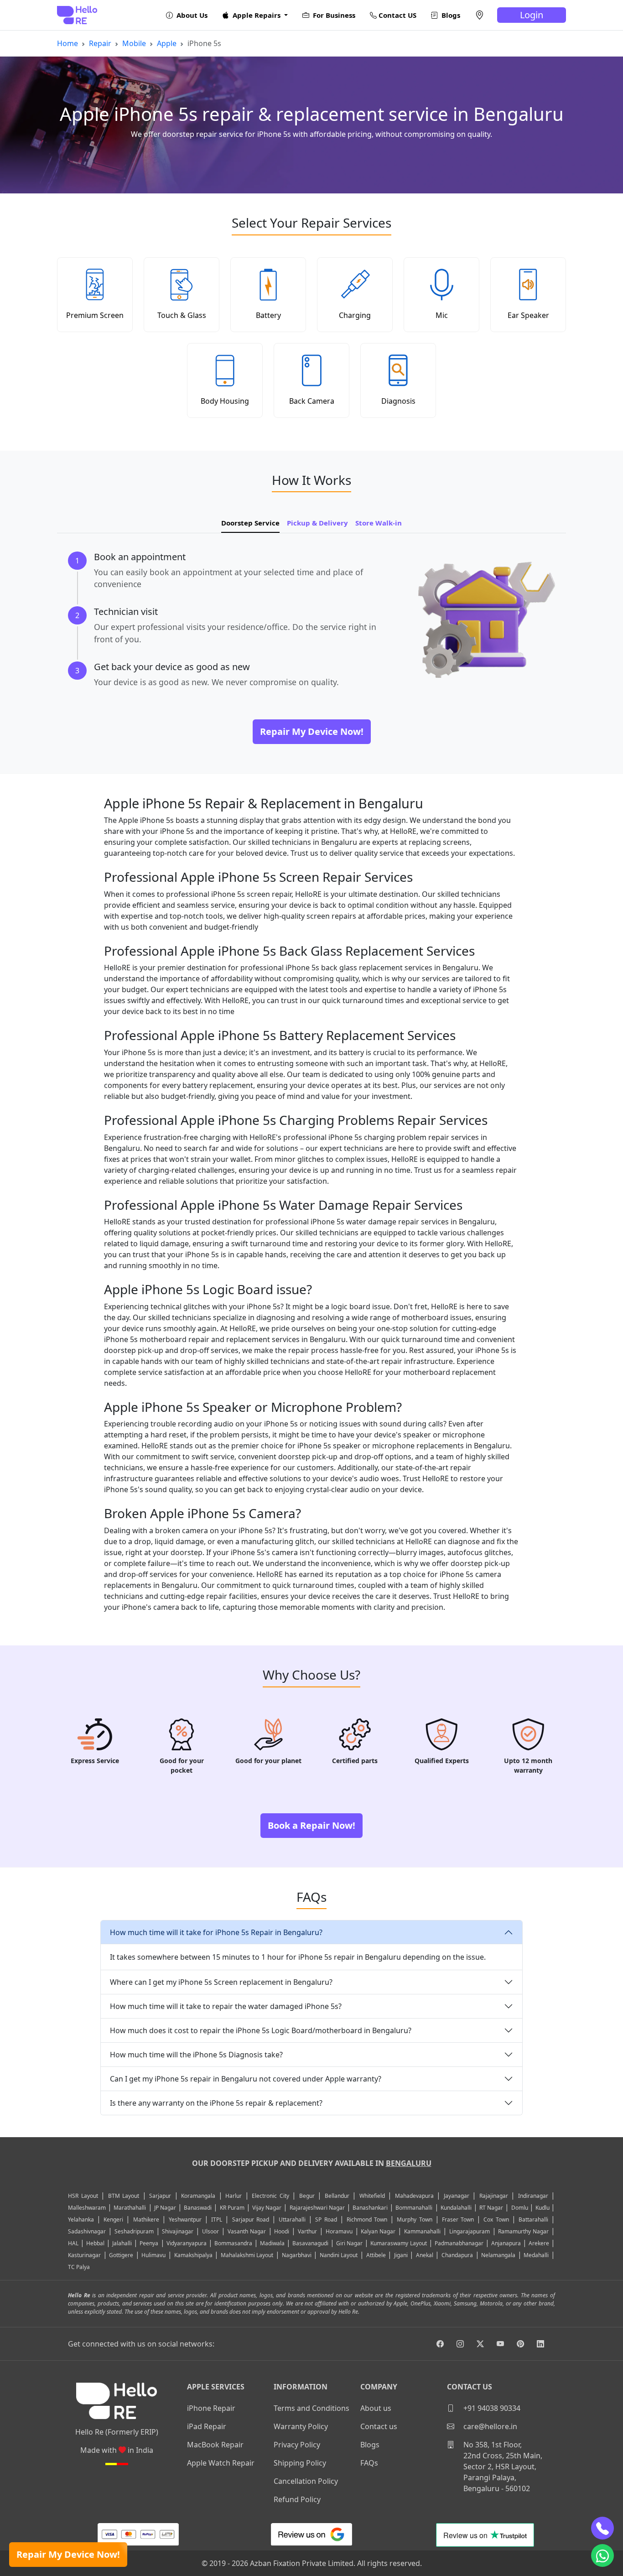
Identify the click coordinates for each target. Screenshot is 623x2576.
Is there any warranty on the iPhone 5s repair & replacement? (216, 2103)
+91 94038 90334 (491, 2408)
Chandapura (457, 2255)
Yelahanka (81, 2220)
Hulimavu (153, 2255)
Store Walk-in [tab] (379, 523)
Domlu (520, 2208)
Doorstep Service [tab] (250, 523)
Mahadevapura (414, 2196)
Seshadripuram (134, 2231)
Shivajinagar (178, 2231)
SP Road (326, 2220)
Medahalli (536, 2255)
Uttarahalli (292, 2220)
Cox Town (496, 2220)
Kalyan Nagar (378, 2231)
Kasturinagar (84, 2255)
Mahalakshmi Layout (247, 2255)
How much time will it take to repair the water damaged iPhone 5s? (226, 2006)
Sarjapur (160, 2196)
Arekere (539, 2243)
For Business (333, 15)
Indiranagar (533, 2196)
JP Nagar (165, 2208)
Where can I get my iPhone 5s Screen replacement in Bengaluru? (221, 1982)
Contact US (397, 15)
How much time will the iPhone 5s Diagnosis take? (196, 2055)
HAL (73, 2243)
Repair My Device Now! (68, 2554)
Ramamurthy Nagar (523, 2231)
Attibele (376, 2255)
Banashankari (370, 2208)
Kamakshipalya (193, 2255)
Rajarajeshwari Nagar (317, 2208)
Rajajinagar (494, 2196)
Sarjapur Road (251, 2220)
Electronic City (270, 2196)
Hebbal (95, 2243)
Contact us (379, 2426)
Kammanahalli (422, 2231)
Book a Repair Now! (311, 1825)
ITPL (217, 2220)
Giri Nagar (349, 2243)
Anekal (425, 2255)
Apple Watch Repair (221, 2463)
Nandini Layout (339, 2255)
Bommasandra (233, 2243)
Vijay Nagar (267, 2208)
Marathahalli (130, 2208)
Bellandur (337, 2196)
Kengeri (113, 2220)
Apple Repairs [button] (257, 15)
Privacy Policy (297, 2445)
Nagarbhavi (297, 2255)
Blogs (450, 15)
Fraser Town (458, 2220)
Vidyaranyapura (187, 2243)
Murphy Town (414, 2220)
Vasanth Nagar (247, 2231)
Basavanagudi (310, 2243)
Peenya (149, 2243)
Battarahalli (533, 2220)
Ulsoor (210, 2231)
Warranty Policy (301, 2426)
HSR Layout (83, 2196)
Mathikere (146, 2220)
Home (67, 43)
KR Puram (232, 2208)
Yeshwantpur (185, 2220)
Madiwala (272, 2243)
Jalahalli (122, 2243)
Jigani (401, 2255)
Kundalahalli (456, 2208)
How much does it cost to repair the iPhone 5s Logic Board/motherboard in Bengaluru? (261, 2030)
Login (532, 15)
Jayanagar (457, 2196)
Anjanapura (506, 2243)
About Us (191, 15)
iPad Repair (207, 2426)
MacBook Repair (215, 2445)
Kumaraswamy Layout (398, 2243)
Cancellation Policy (306, 2481)
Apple (167, 43)
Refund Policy (297, 2499)
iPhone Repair (211, 2408)
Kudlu (543, 2208)
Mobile (134, 43)
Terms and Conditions (311, 2408)
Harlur (234, 2196)
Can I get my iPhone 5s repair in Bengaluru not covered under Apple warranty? (246, 2079)
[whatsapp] (602, 2555)
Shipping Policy (300, 2463)
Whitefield (372, 2196)
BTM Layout (124, 2196)
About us (376, 2408)
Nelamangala (498, 2255)
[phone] (602, 2528)
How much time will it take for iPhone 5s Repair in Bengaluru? (216, 1932)
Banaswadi (198, 2208)
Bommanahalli (414, 2208)
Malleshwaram (87, 2208)
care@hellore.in (489, 2426)
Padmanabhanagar (459, 2243)
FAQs (369, 2463)
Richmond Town (367, 2220)
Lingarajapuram (470, 2231)
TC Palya (79, 2267)
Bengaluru (409, 2163)
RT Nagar (491, 2208)
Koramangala (198, 2196)
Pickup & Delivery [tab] (317, 523)
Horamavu (339, 2231)
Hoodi (282, 2231)
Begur (307, 2196)
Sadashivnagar (87, 2231)
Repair (100, 43)
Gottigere (121, 2255)
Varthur (307, 2231)
